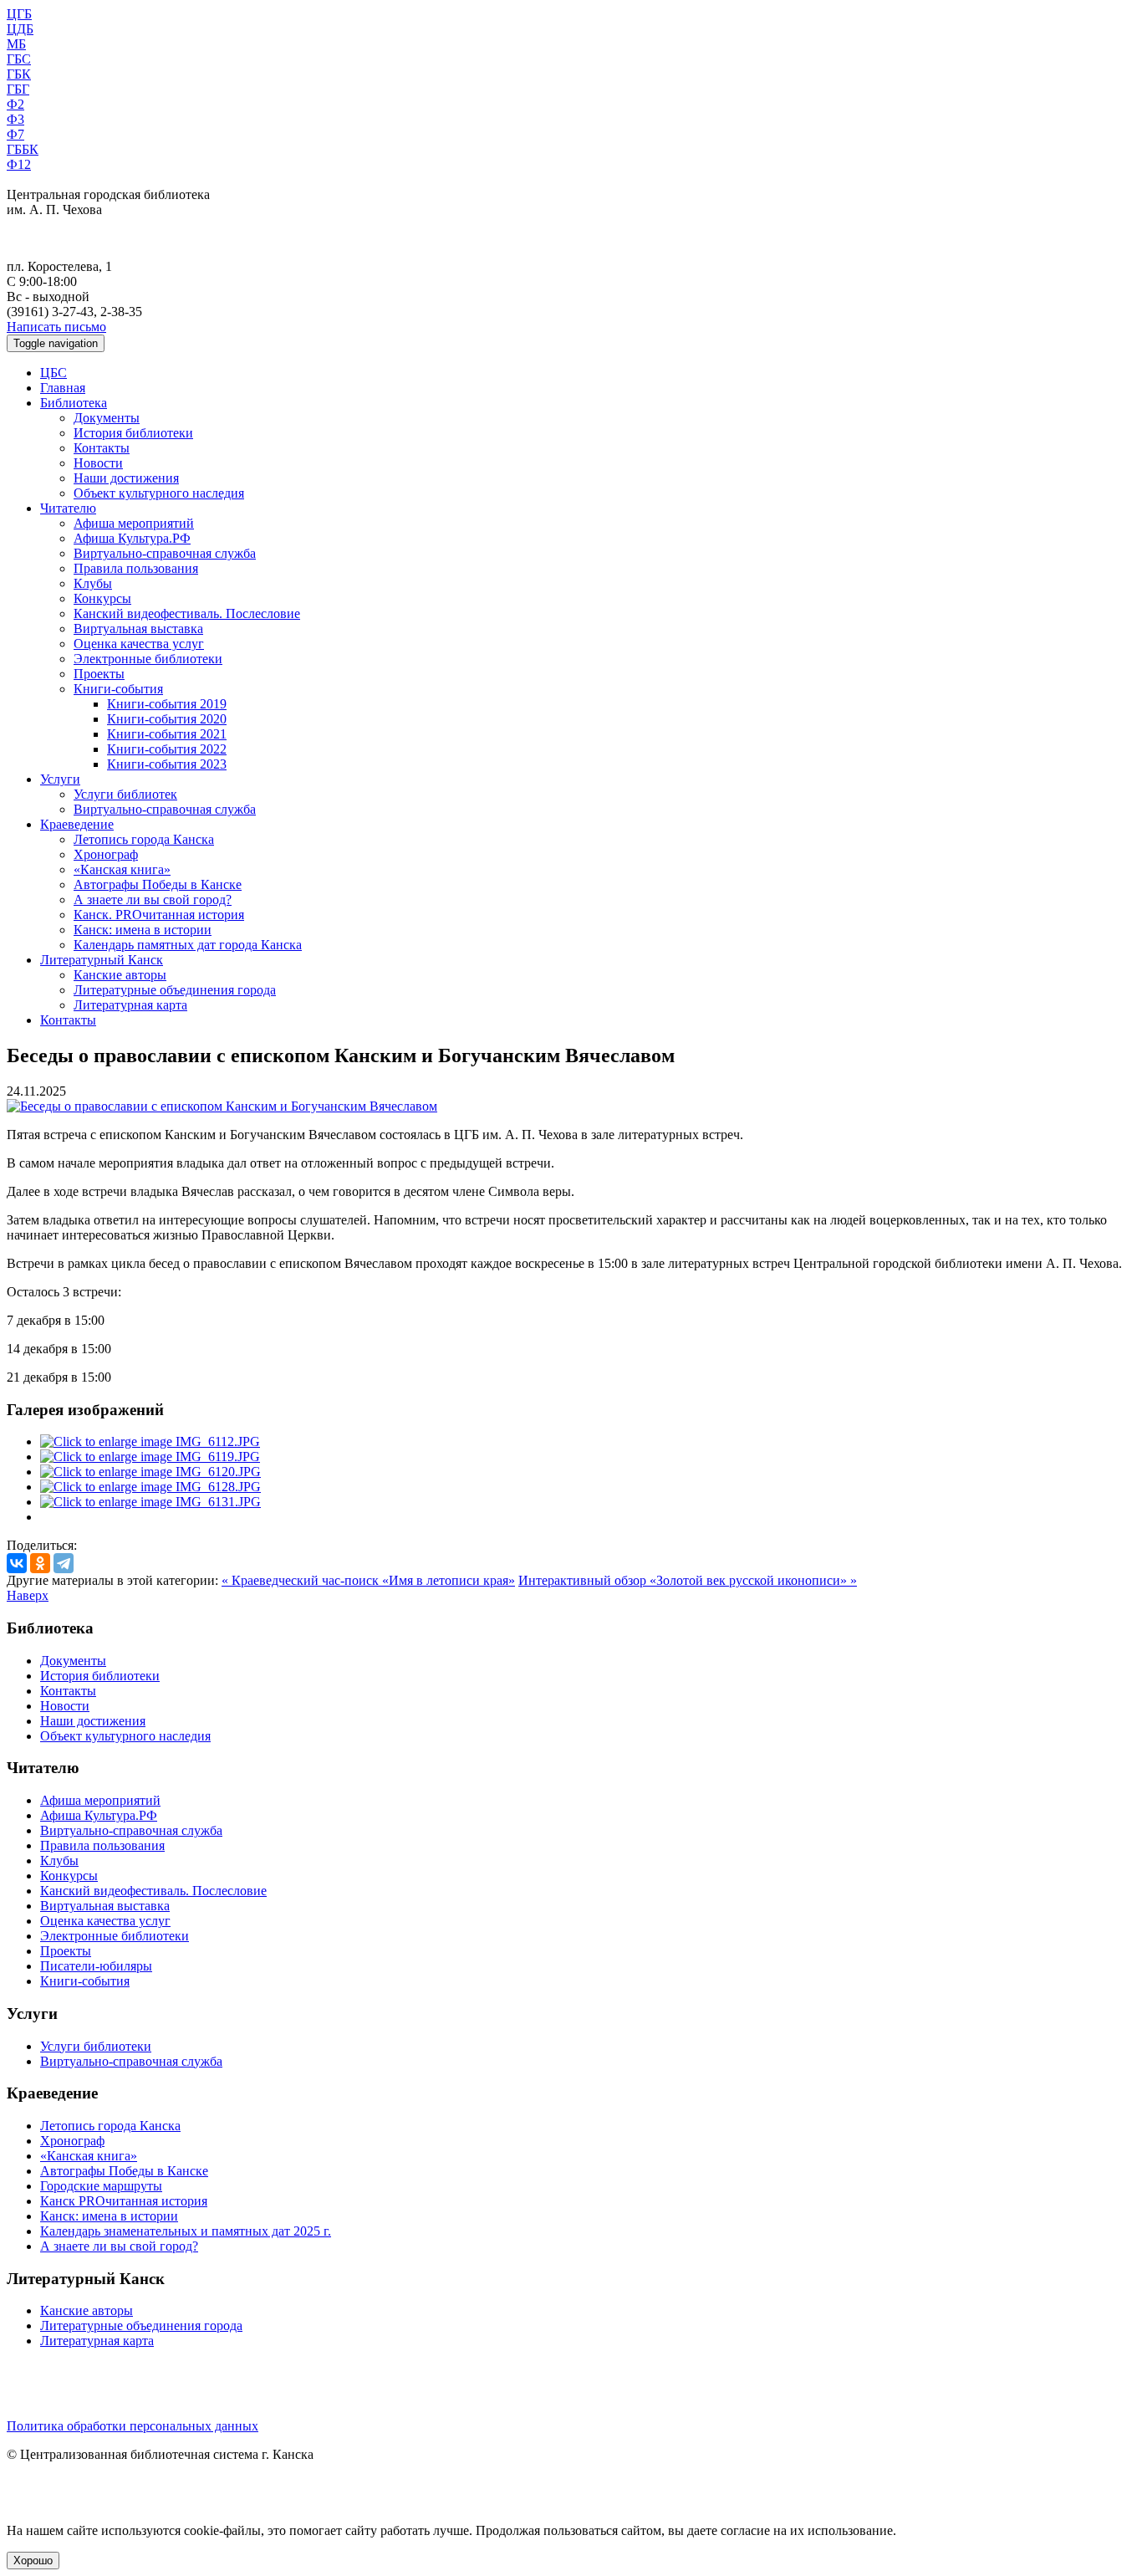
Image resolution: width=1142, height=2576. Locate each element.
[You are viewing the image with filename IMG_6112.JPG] (150, 1441)
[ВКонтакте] (17, 1563)
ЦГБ (19, 14)
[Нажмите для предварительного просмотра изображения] (222, 1106)
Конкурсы (102, 598)
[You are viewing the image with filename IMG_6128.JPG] (150, 1487)
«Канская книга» (122, 869)
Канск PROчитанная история (124, 2201)
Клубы (93, 583)
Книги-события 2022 (167, 749)
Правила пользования (136, 568)
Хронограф (106, 854)
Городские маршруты (101, 2186)
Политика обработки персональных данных (133, 2426)
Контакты (102, 448)
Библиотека (74, 403)
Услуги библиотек (125, 794)
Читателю (68, 508)
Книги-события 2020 (167, 719)
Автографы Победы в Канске (158, 884)
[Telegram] (64, 1563)
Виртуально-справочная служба (165, 553)
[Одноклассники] (40, 1563)
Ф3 (15, 119)
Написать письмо (56, 327)
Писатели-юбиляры (96, 1966)
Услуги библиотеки (96, 2046)
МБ (16, 44)
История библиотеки (133, 433)
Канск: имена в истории (143, 930)
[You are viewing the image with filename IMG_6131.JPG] (150, 1502)
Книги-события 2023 (167, 764)
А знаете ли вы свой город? (153, 900)
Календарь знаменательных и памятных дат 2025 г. (186, 2231)
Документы (107, 418)
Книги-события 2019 (167, 704)
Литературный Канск (102, 960)
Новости (98, 463)
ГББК (23, 149)
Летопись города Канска (144, 839)
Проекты (99, 674)
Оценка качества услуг (139, 644)
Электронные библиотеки (148, 659)
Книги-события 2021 (167, 734)
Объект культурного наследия (159, 493)
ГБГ (18, 89)
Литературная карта (130, 1005)
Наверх (28, 1595)
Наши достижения (126, 478)
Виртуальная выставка (138, 629)
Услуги (60, 779)
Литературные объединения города (175, 990)
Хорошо (33, 2561)
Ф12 (19, 164)
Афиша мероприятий (134, 523)
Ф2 (15, 104)
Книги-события (118, 689)
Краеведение (77, 824)
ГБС (19, 59)
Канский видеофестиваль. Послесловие (187, 613)
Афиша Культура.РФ (132, 538)
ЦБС (54, 373)
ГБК (19, 74)
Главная (63, 388)
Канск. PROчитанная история (159, 915)
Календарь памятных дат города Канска (188, 945)
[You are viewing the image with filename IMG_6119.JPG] (150, 1457)
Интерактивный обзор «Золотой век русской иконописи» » (688, 1580)
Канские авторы (120, 975)
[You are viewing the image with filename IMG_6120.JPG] (150, 1472)
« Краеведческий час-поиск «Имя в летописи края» (368, 1580)
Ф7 (15, 134)
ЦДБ (20, 29)
